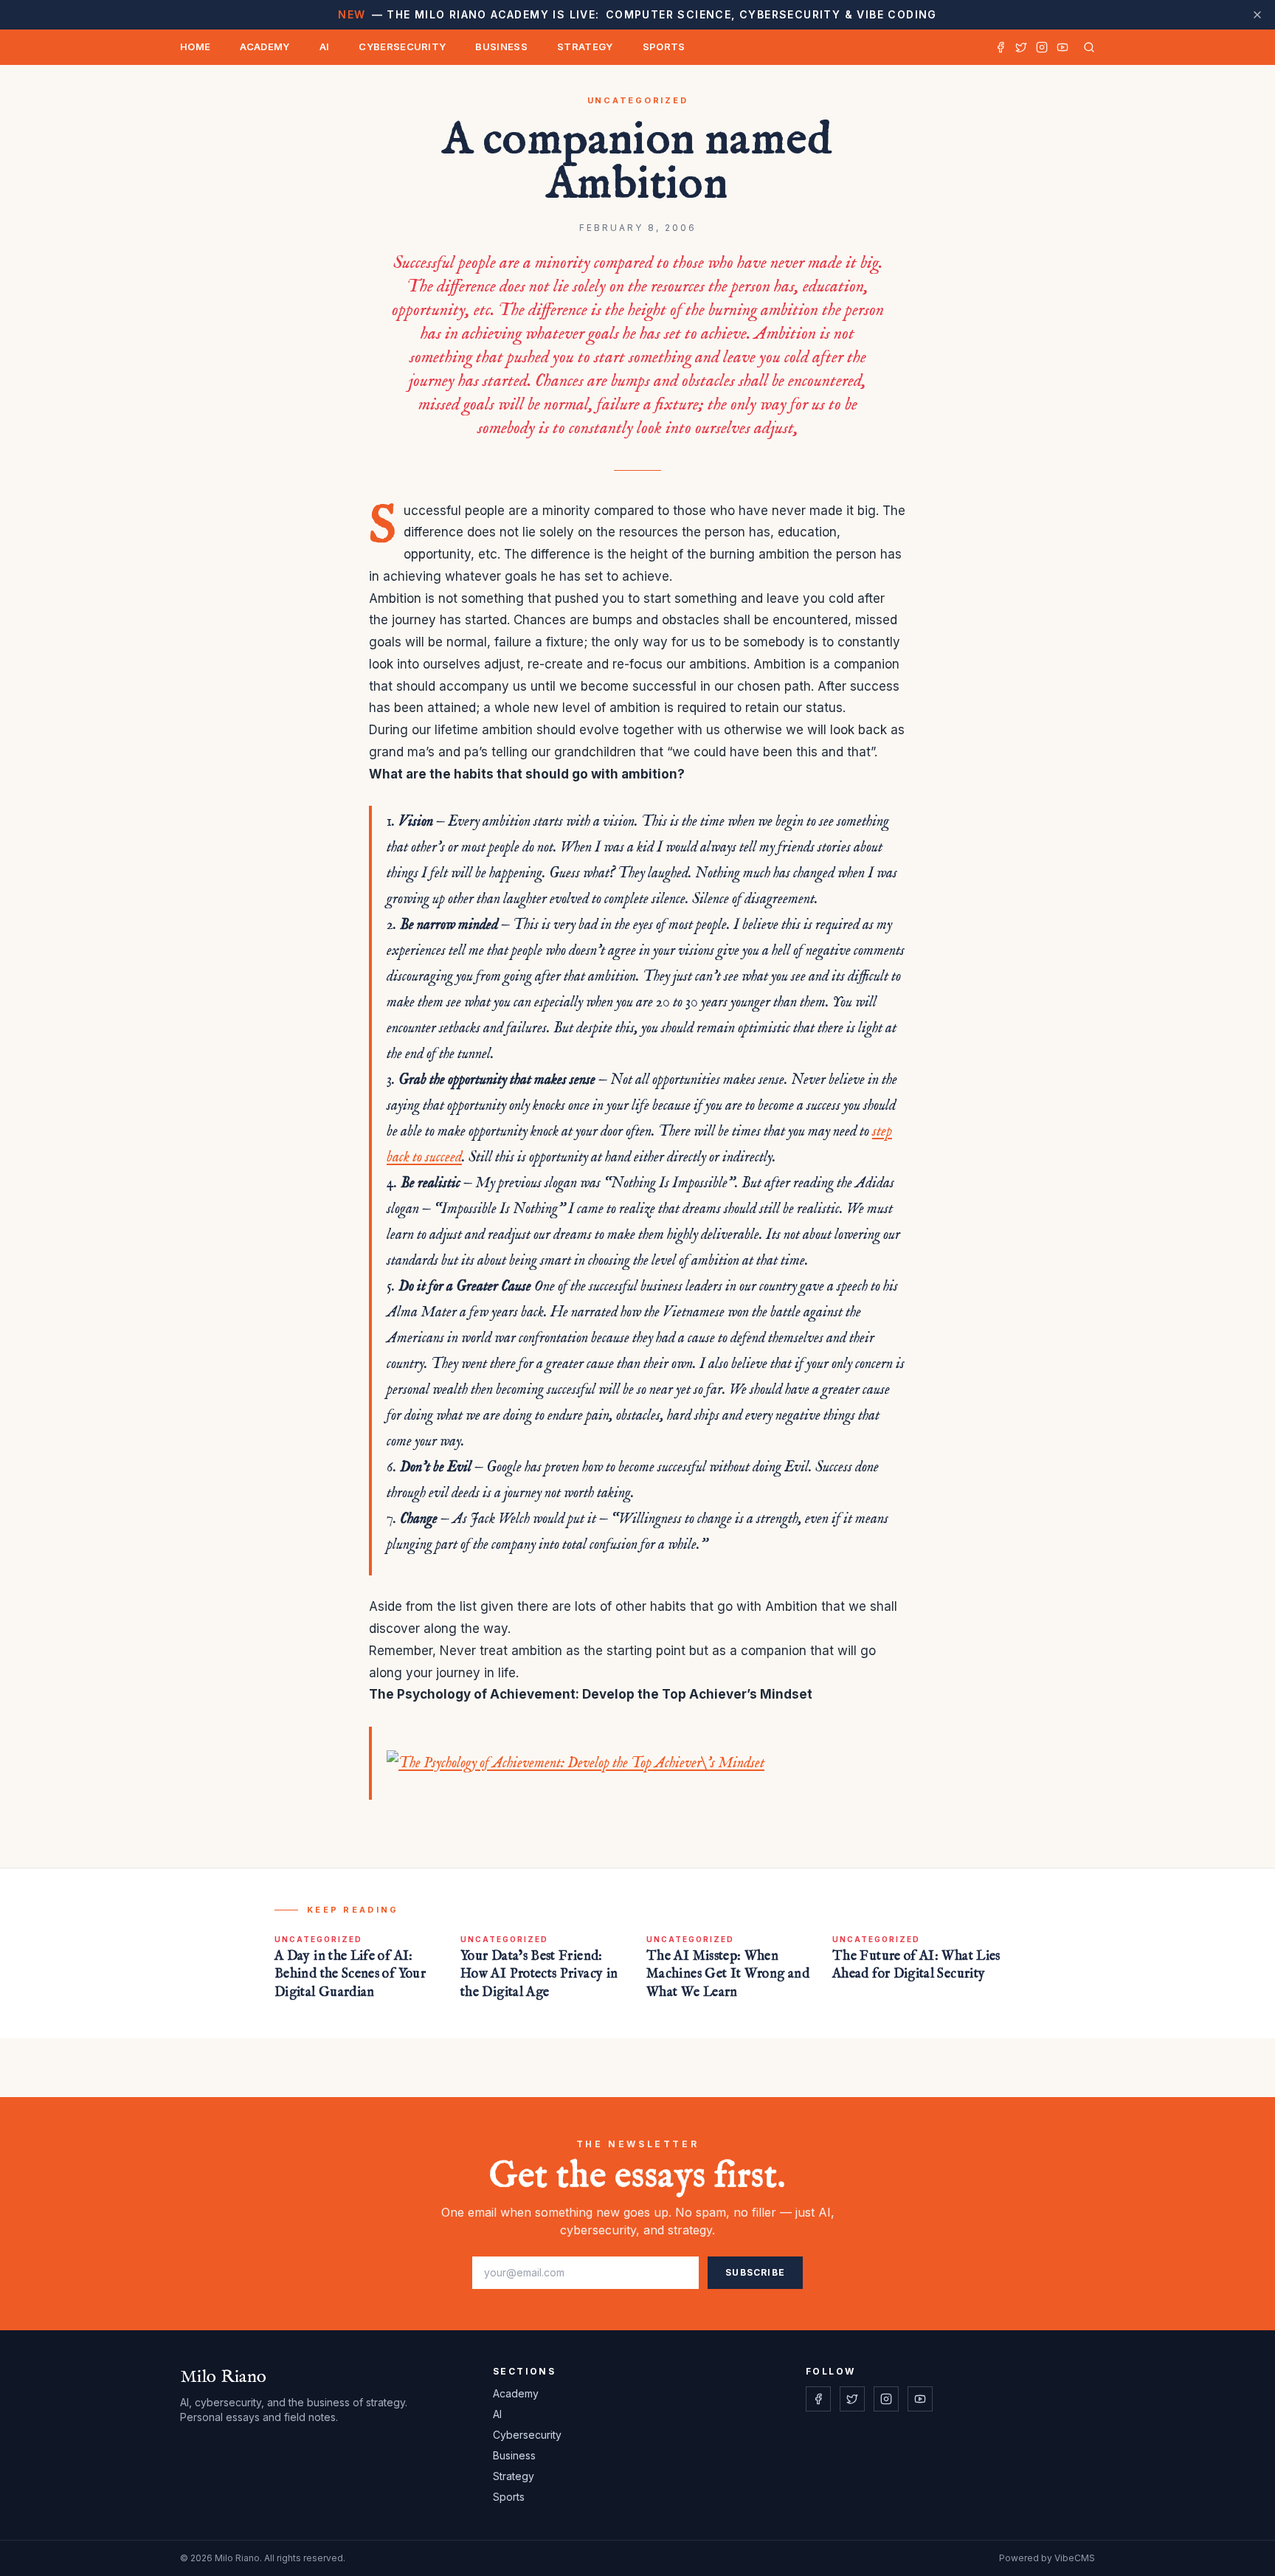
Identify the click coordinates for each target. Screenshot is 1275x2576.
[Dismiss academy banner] (1257, 15)
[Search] (1086, 47)
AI (325, 46)
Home (195, 46)
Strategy (585, 46)
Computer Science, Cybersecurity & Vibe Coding (637, 14)
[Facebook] (1001, 47)
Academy (265, 46)
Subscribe (755, 2272)
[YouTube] (1062, 47)
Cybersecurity (402, 46)
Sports (664, 46)
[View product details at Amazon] (646, 1763)
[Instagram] (1042, 47)
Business (501, 46)
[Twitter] (1021, 47)
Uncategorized (638, 100)
